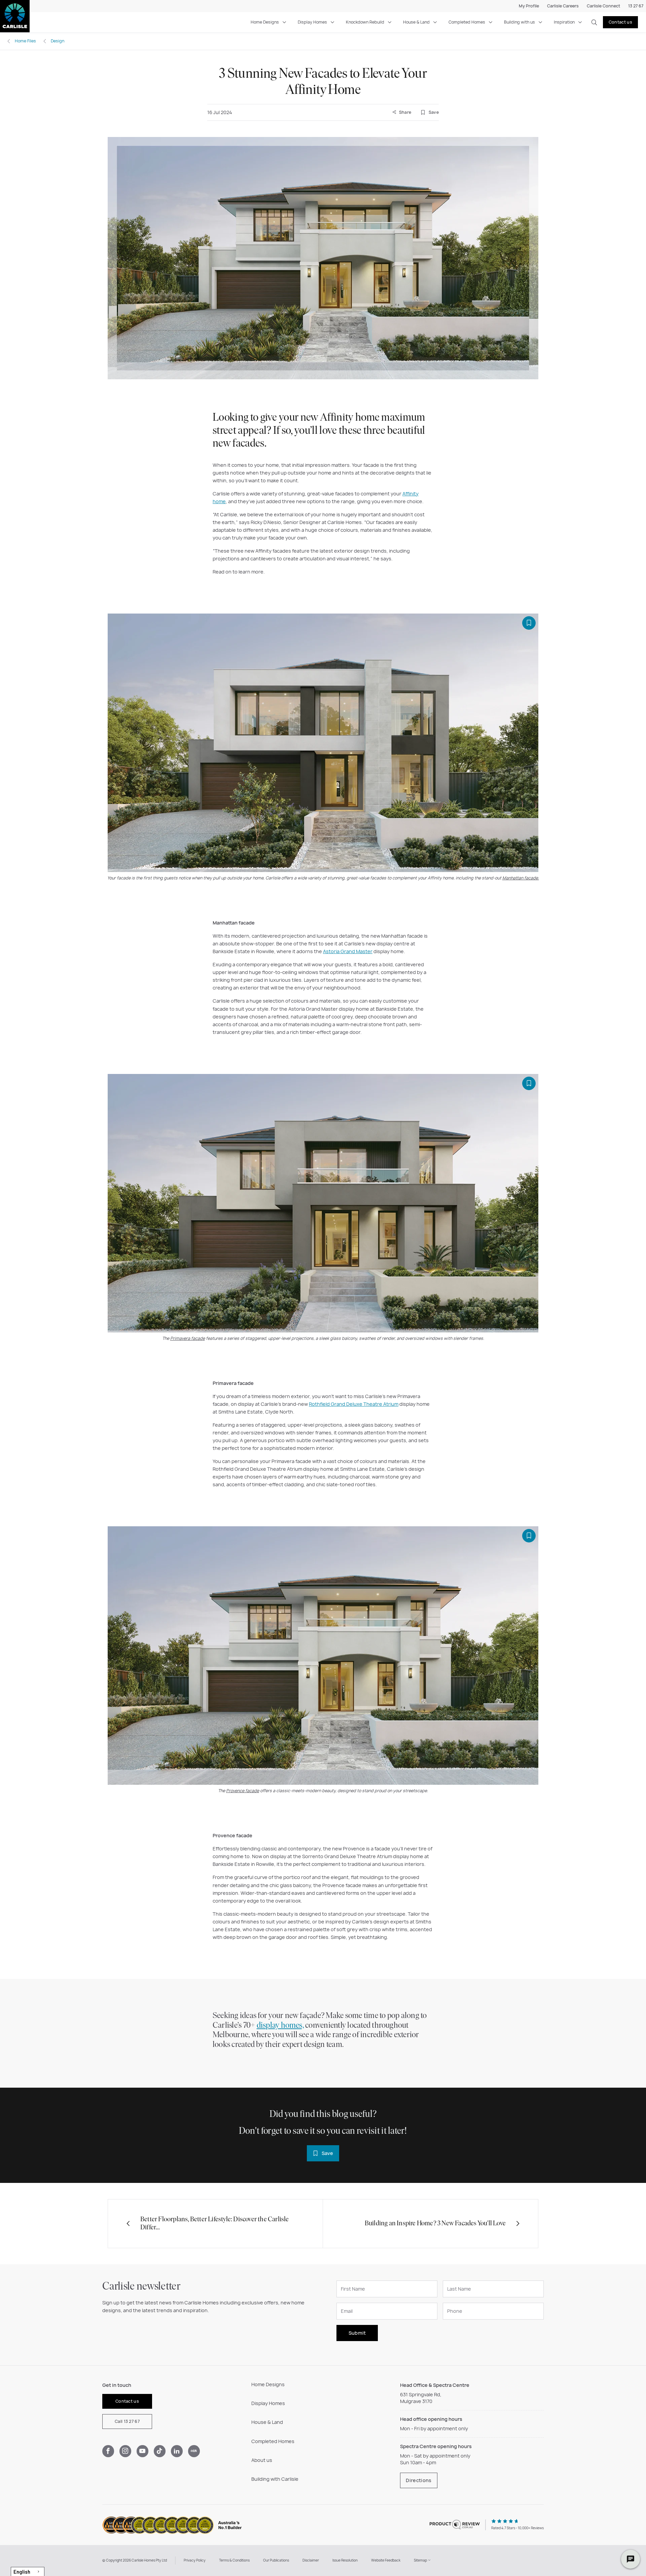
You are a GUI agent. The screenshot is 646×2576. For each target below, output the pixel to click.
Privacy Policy (195, 2560)
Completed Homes (467, 22)
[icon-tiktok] (160, 2451)
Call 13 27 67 (127, 2421)
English (22, 2572)
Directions (419, 2480)
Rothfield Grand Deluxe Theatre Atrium (354, 1404)
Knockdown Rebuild (365, 22)
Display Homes (312, 22)
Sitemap (421, 2560)
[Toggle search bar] (594, 22)
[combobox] (28, 2571)
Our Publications (276, 2560)
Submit (357, 2333)
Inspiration (564, 22)
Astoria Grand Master (348, 951)
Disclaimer (311, 2560)
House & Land (416, 22)
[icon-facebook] (108, 2451)
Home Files (25, 41)
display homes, (280, 2026)
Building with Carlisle (275, 2479)
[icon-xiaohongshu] (194, 2451)
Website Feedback (386, 2560)
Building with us (519, 22)
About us (262, 2460)
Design (58, 41)
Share (404, 112)
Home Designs (265, 22)
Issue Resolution (345, 2560)
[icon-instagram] (125, 2451)
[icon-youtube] (142, 2451)
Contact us (620, 22)
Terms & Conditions (234, 2560)
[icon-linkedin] (177, 2451)
